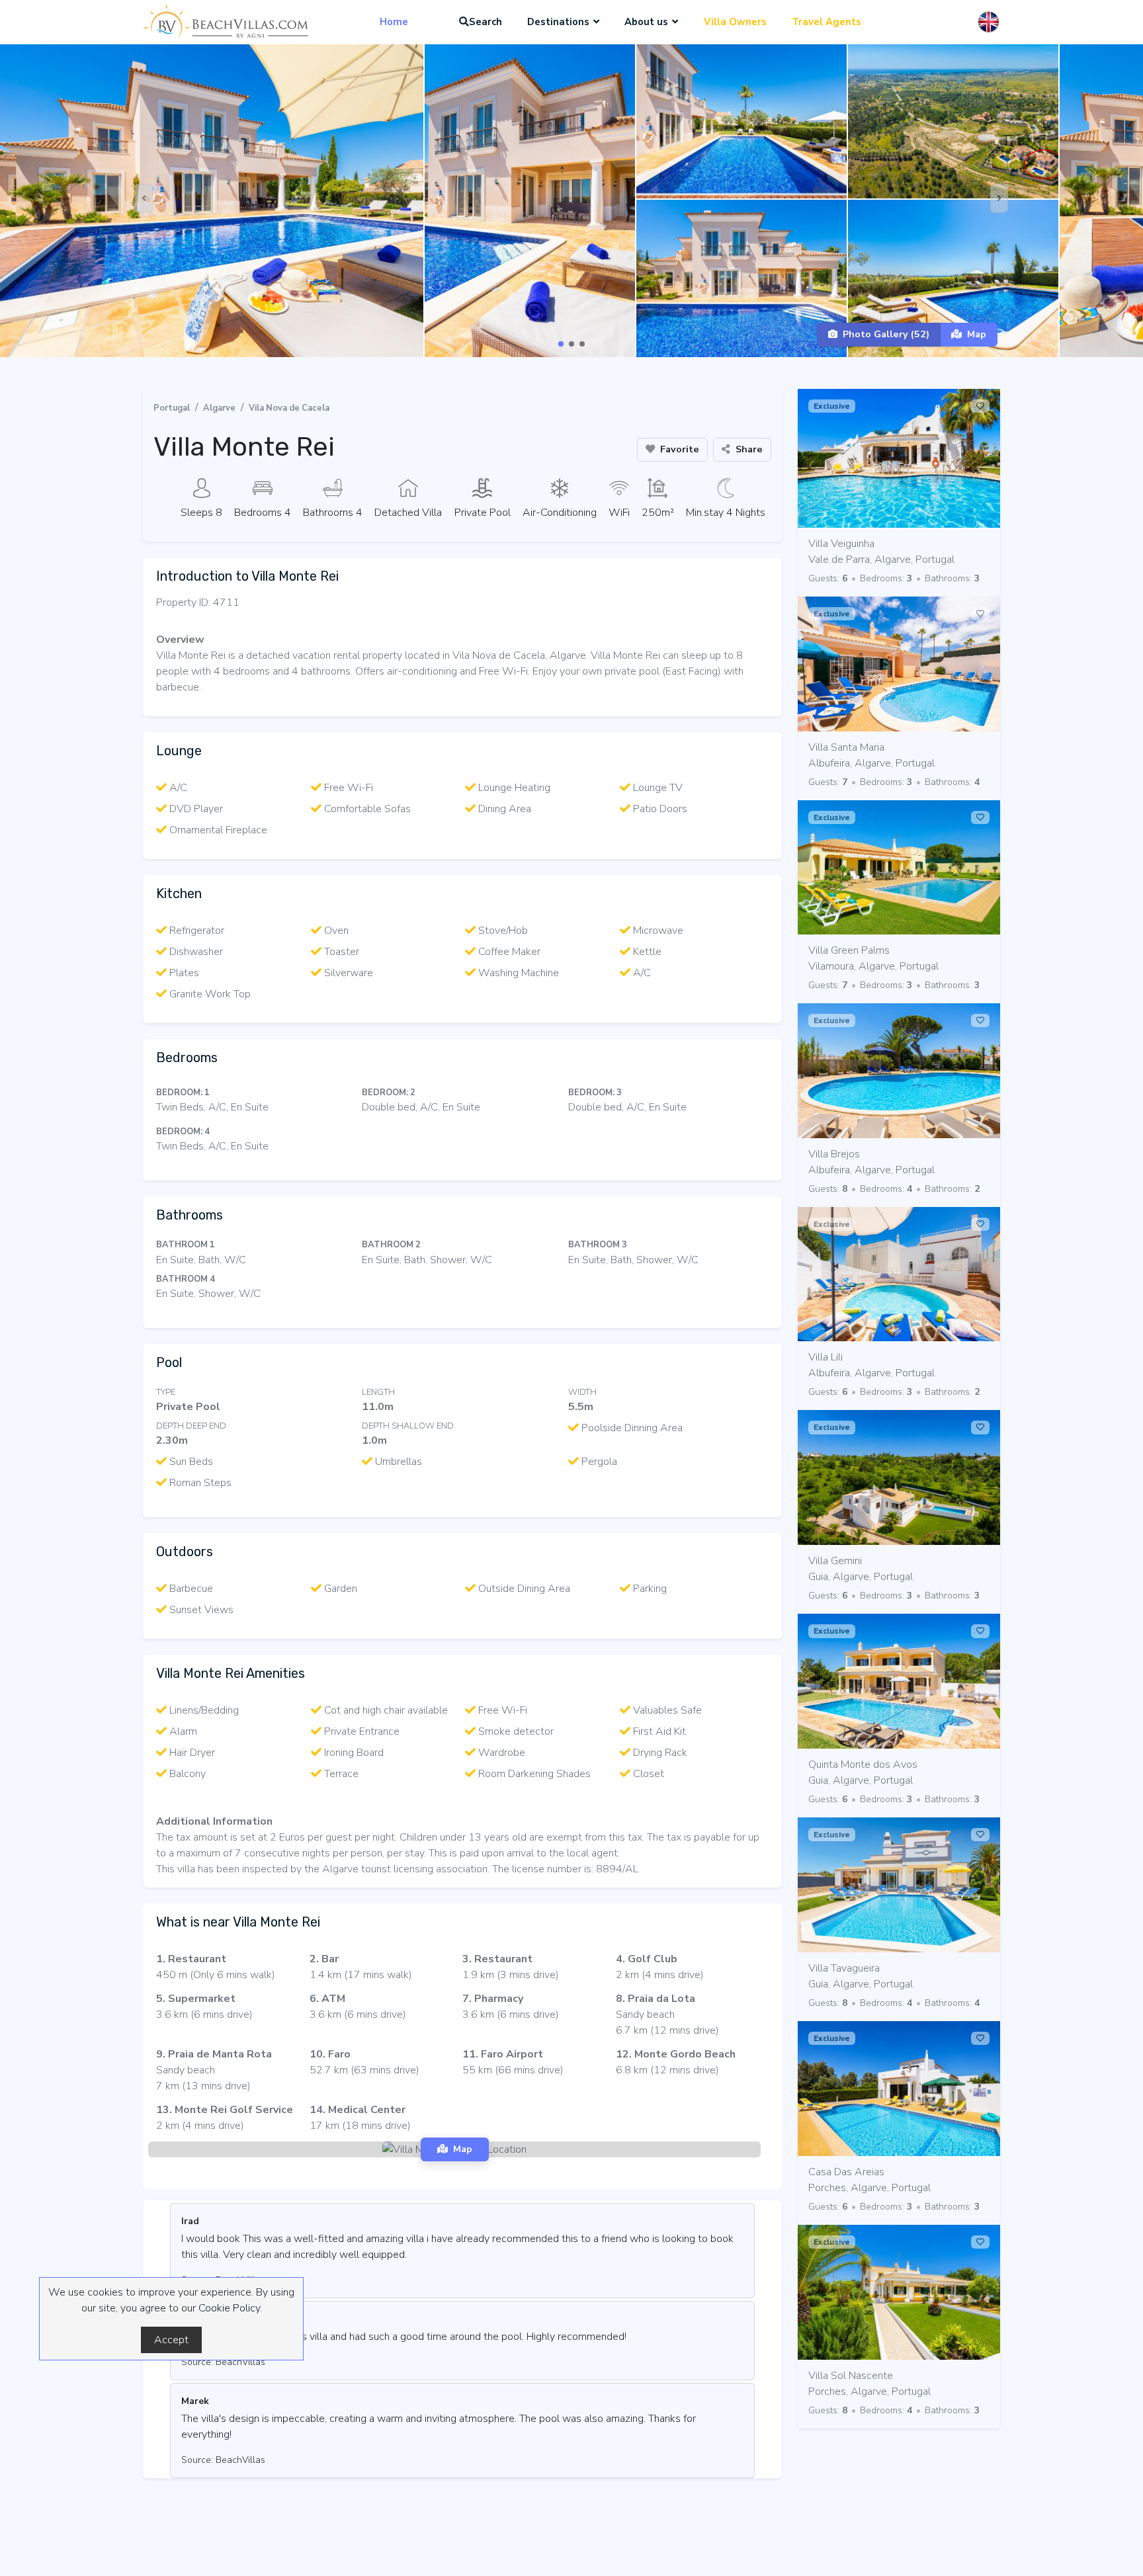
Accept (171, 2340)
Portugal (172, 408)
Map (977, 334)
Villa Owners (735, 22)
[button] (561, 344)
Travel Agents (826, 22)
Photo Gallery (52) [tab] (886, 334)
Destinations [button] (558, 22)
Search (486, 22)
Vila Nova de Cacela (289, 408)
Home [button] (394, 22)
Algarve (219, 408)
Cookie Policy (229, 2308)
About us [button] (646, 22)
